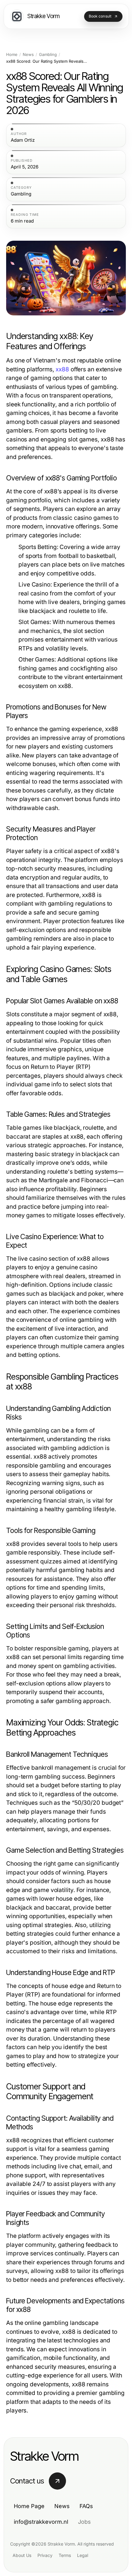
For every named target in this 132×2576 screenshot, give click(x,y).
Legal (83, 2555)
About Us (22, 2555)
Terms (65, 2555)
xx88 (62, 369)
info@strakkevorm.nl (41, 2522)
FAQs (86, 2506)
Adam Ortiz (23, 140)
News (28, 55)
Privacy (45, 2555)
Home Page (29, 2506)
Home (12, 55)
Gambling (48, 55)
